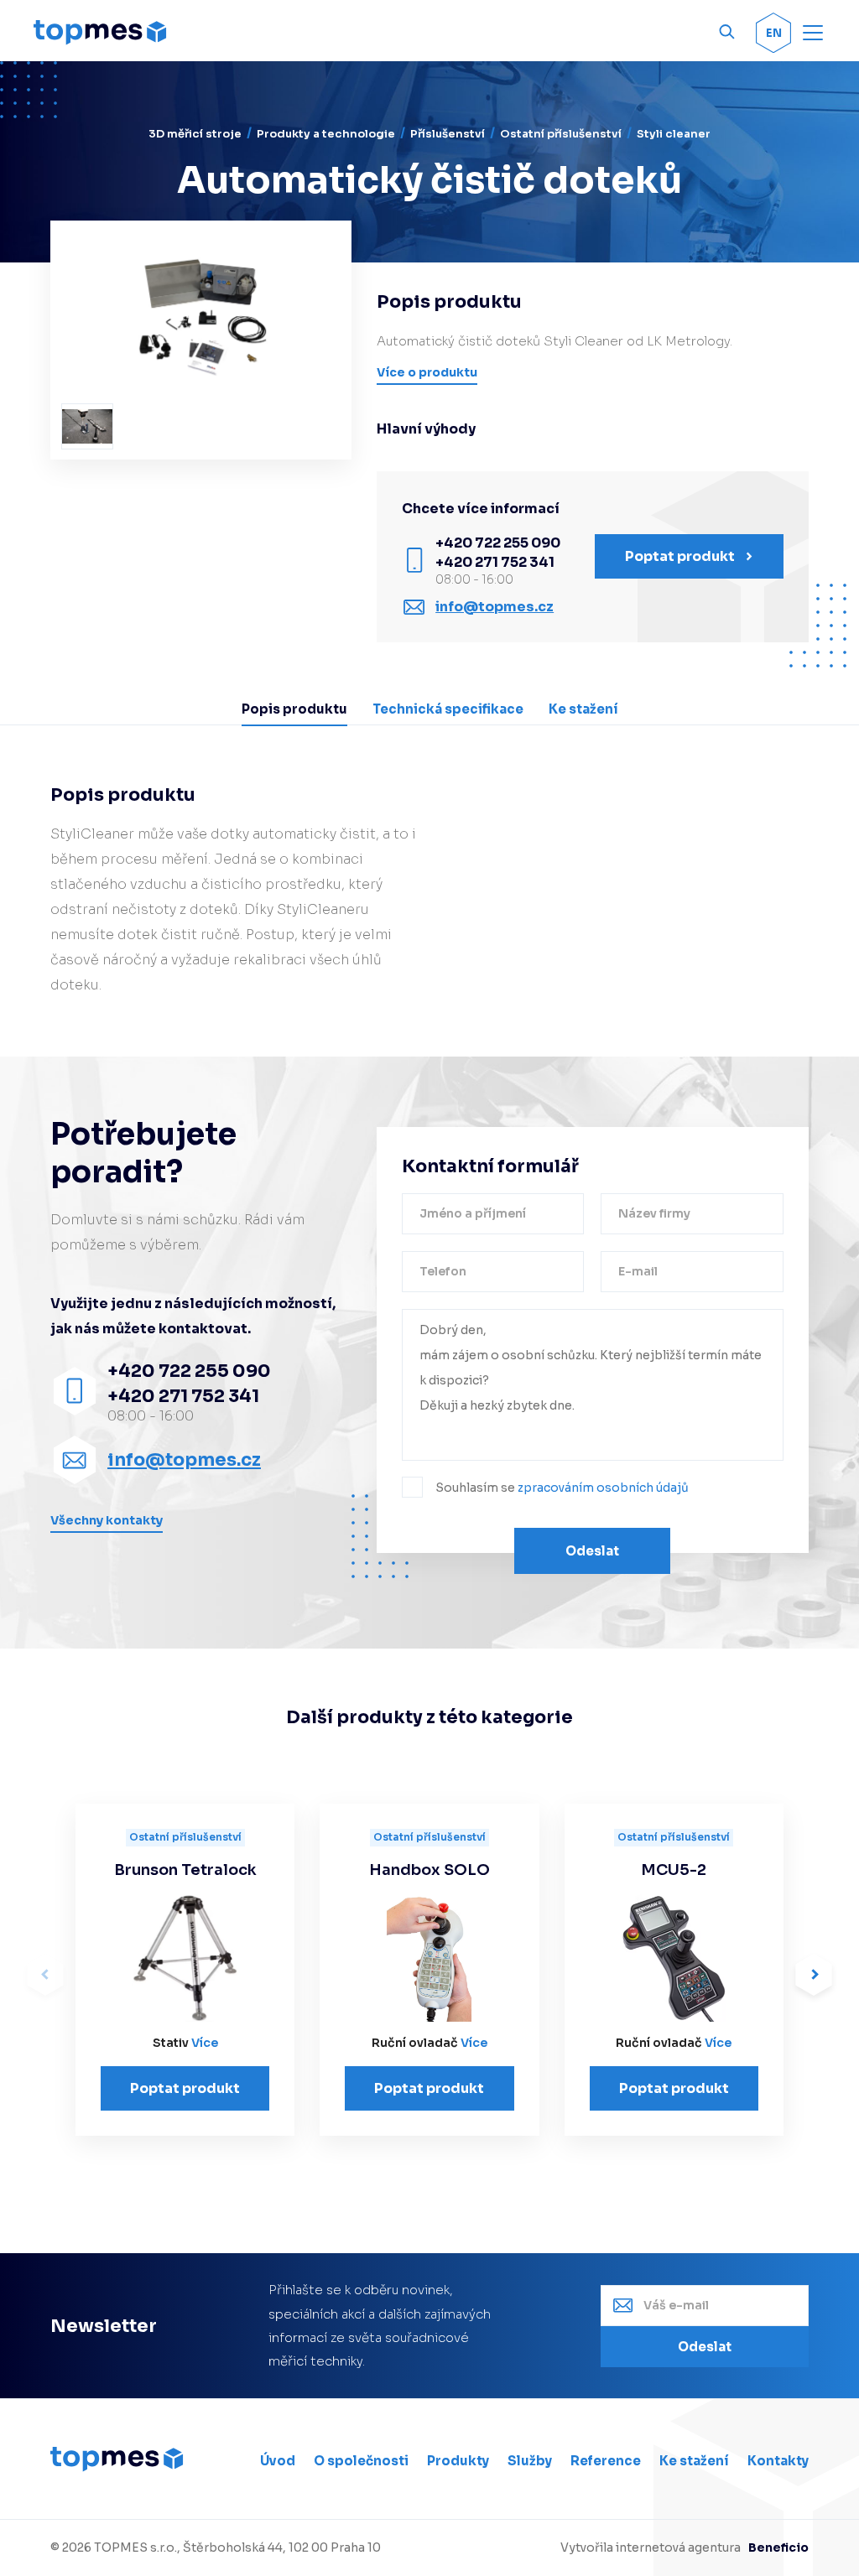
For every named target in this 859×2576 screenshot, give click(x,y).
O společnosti (361, 2461)
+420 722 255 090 (498, 543)
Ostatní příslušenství (561, 134)
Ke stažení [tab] (583, 709)
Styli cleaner (674, 134)
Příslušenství (448, 134)
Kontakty (778, 2461)
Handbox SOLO (429, 1870)
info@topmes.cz (495, 607)
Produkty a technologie (326, 134)
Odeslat (593, 1551)
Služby (530, 2461)
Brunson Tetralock (185, 1870)
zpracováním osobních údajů (603, 1488)
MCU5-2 (674, 1870)
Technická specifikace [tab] (448, 709)
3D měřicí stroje (195, 134)
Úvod (278, 2461)
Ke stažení (694, 2461)
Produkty (458, 2461)
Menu (815, 32)
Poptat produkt (185, 2088)
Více (205, 2043)
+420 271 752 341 (495, 562)
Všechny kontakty (107, 1520)
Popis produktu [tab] (294, 709)
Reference (606, 2461)
